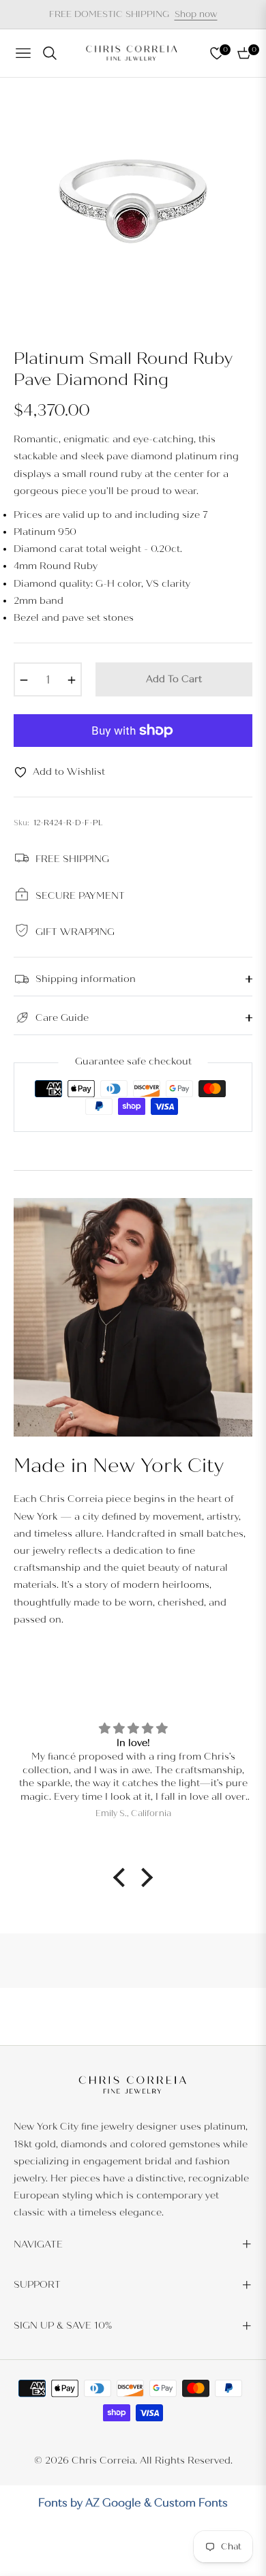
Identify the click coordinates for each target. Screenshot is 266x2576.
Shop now (196, 14)
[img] (133, 1729)
